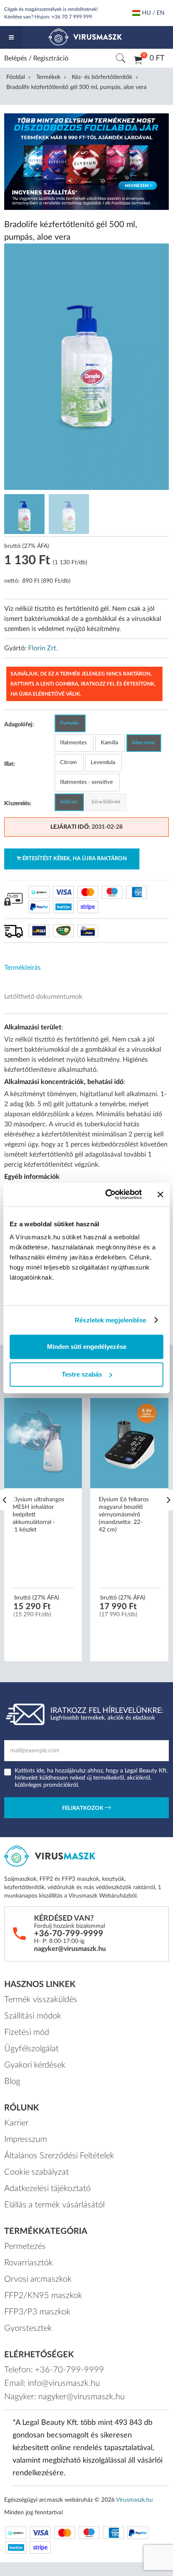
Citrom (68, 763)
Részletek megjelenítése (110, 1320)
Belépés (16, 58)
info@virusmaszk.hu (64, 2383)
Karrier (16, 2123)
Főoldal (16, 77)
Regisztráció (51, 58)
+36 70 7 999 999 (72, 17)
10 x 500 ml (106, 802)
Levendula (103, 763)
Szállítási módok (33, 2016)
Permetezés (25, 2246)
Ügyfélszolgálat (31, 2049)
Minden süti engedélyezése (87, 1347)
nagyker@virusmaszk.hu (70, 1949)
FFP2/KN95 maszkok (43, 2296)
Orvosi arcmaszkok (38, 2279)
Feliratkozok (83, 1809)
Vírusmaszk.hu (134, 2500)
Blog (12, 2081)
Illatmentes (73, 743)
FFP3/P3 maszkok (37, 2312)
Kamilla (109, 743)
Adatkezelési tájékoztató (47, 2189)
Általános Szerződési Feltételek (59, 2156)
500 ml (69, 802)
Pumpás (69, 723)
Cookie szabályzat (37, 2172)
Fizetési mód (27, 2032)
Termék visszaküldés (41, 2000)
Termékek (48, 77)
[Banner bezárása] (160, 1194)
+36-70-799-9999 (69, 1934)
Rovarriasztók (29, 2263)
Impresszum (26, 2139)
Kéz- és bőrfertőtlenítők (102, 77)
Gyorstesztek (28, 2328)
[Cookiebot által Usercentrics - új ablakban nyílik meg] (107, 1194)
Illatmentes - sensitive (86, 782)
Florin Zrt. (43, 648)
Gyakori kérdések (35, 2065)
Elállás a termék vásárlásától (54, 2205)
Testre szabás (82, 1374)
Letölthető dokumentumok (43, 997)
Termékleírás (22, 968)
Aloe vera (143, 743)
